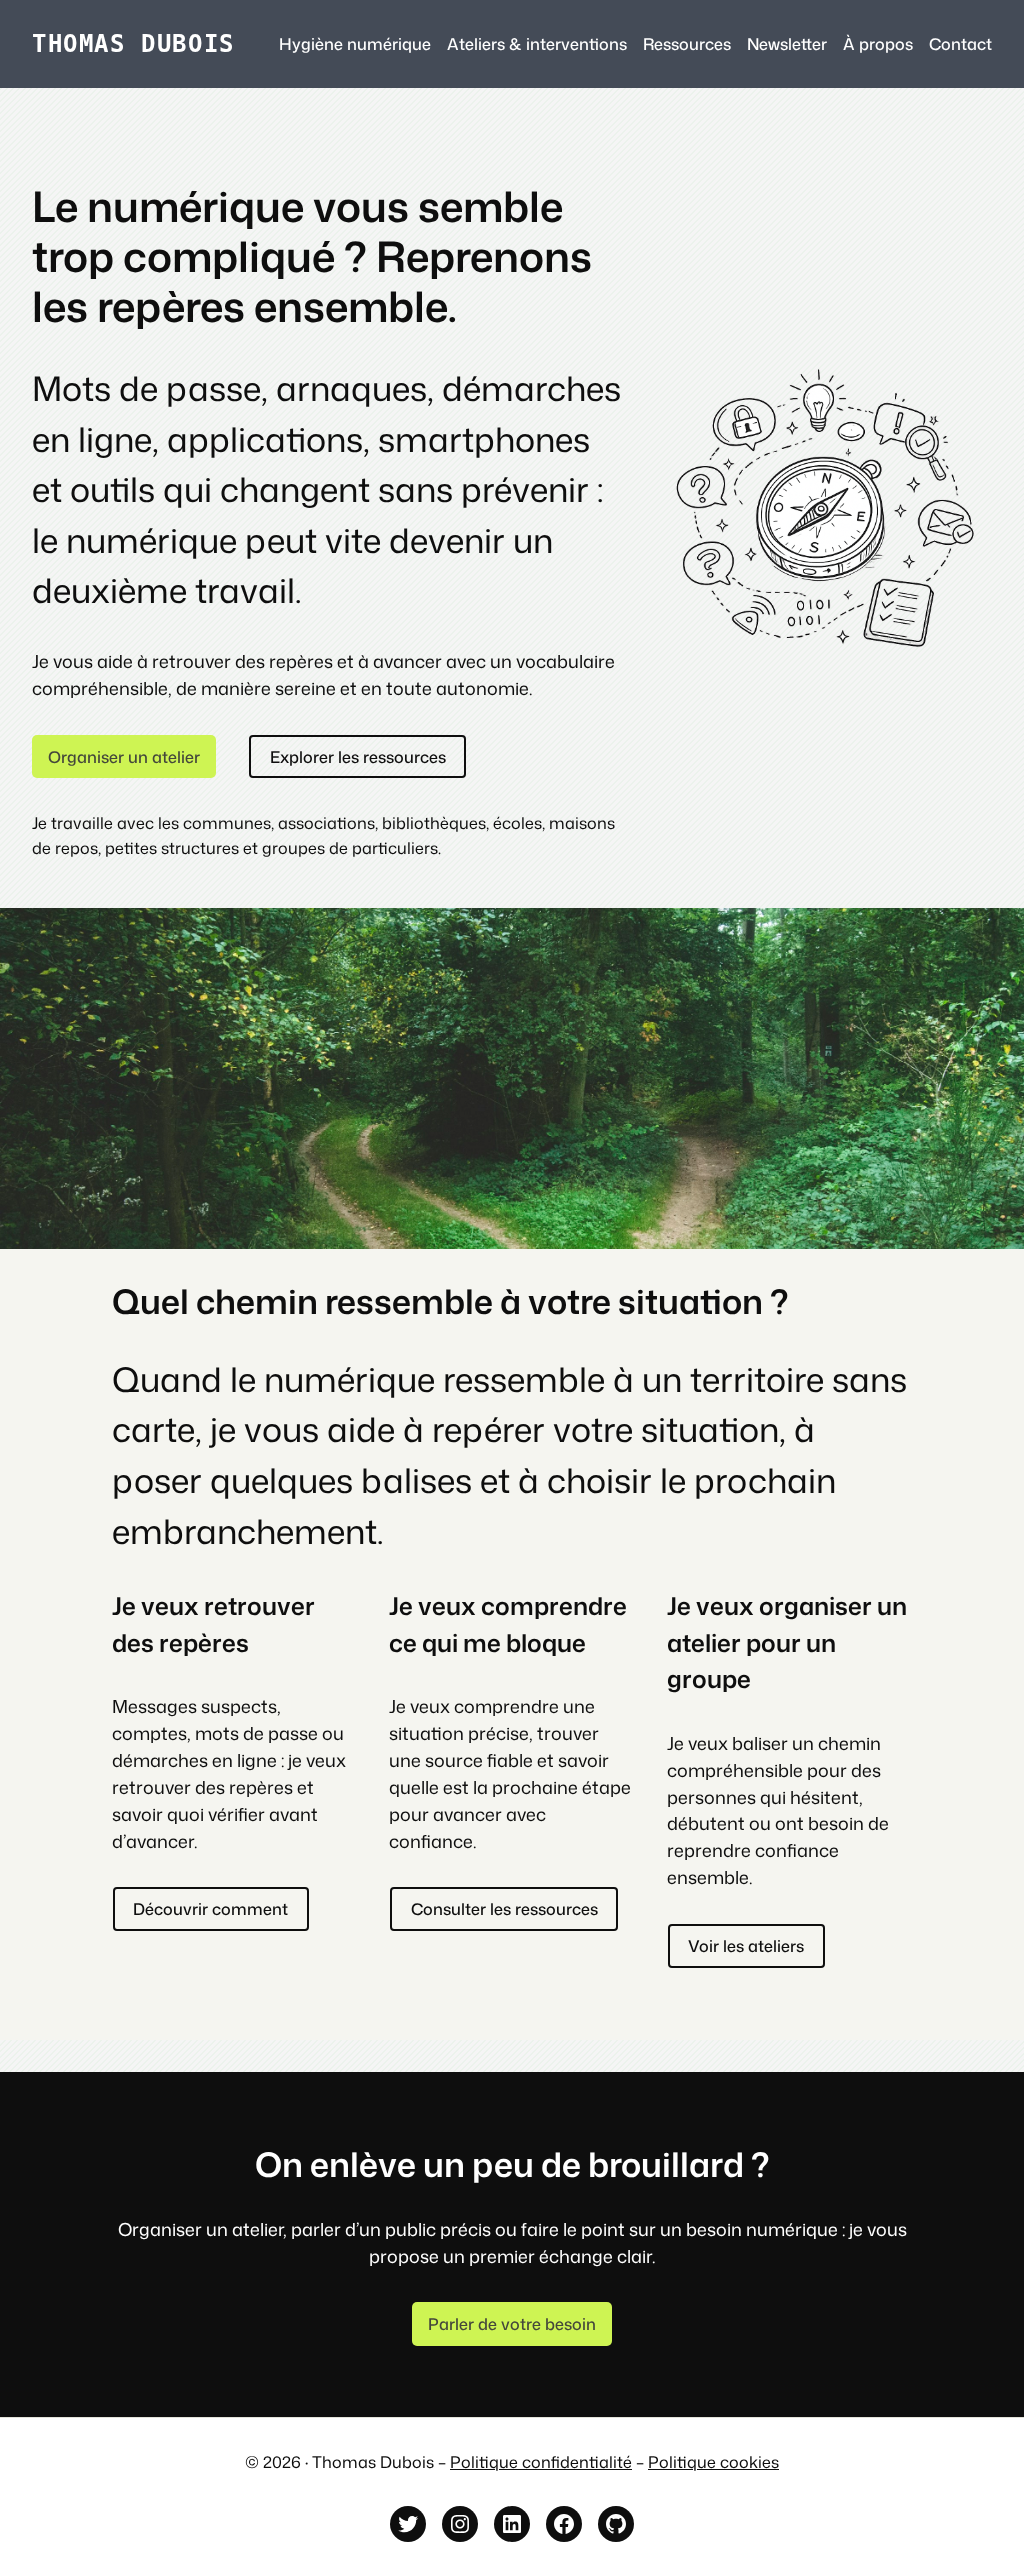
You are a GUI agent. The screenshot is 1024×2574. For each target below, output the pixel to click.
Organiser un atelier (124, 756)
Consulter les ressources (504, 1908)
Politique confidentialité (541, 2461)
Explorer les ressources (358, 756)
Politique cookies (713, 2461)
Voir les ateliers (746, 1945)
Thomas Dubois (133, 43)
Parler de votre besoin (512, 2323)
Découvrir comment (210, 1908)
